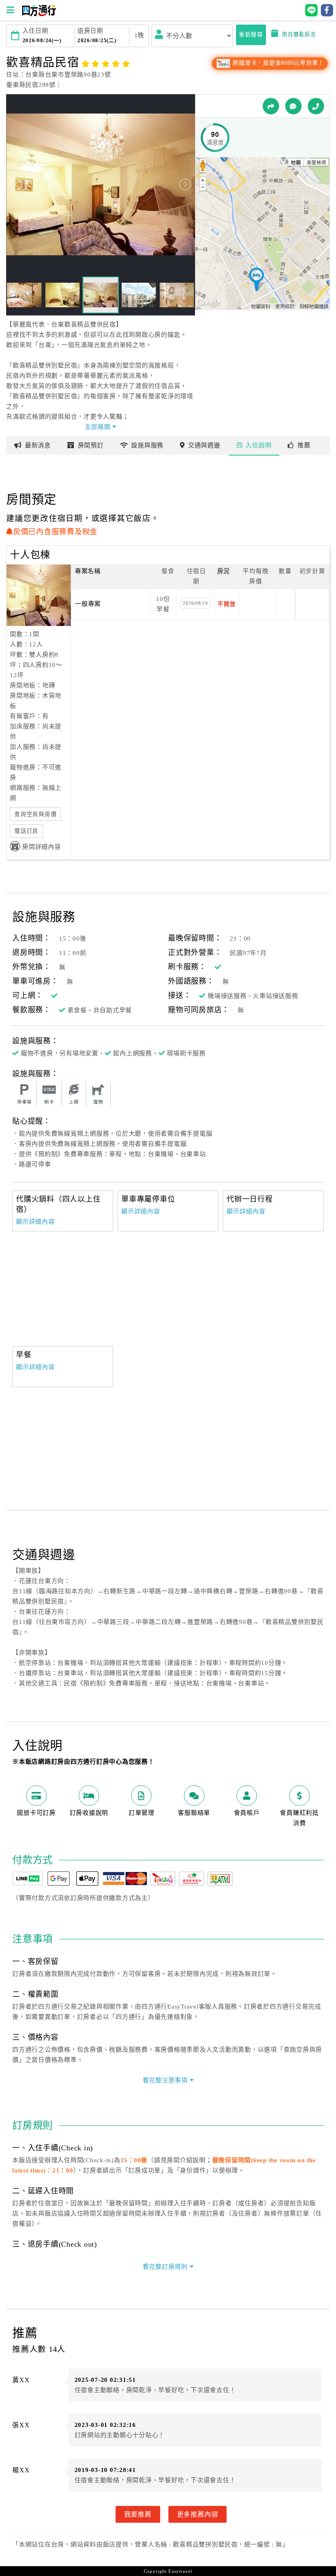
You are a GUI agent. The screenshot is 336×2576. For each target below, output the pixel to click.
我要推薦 (138, 2514)
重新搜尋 (251, 35)
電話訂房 (26, 831)
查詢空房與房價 (35, 814)
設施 (147, 445)
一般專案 (88, 604)
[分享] (271, 106)
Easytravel (180, 2571)
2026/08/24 (195, 603)
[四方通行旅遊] (39, 14)
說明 (258, 445)
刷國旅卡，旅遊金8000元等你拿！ (278, 63)
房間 (91, 445)
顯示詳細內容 (35, 1222)
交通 (204, 445)
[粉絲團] (293, 106)
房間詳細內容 (42, 847)
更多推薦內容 (198, 2514)
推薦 (304, 445)
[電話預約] (316, 106)
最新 (38, 445)
